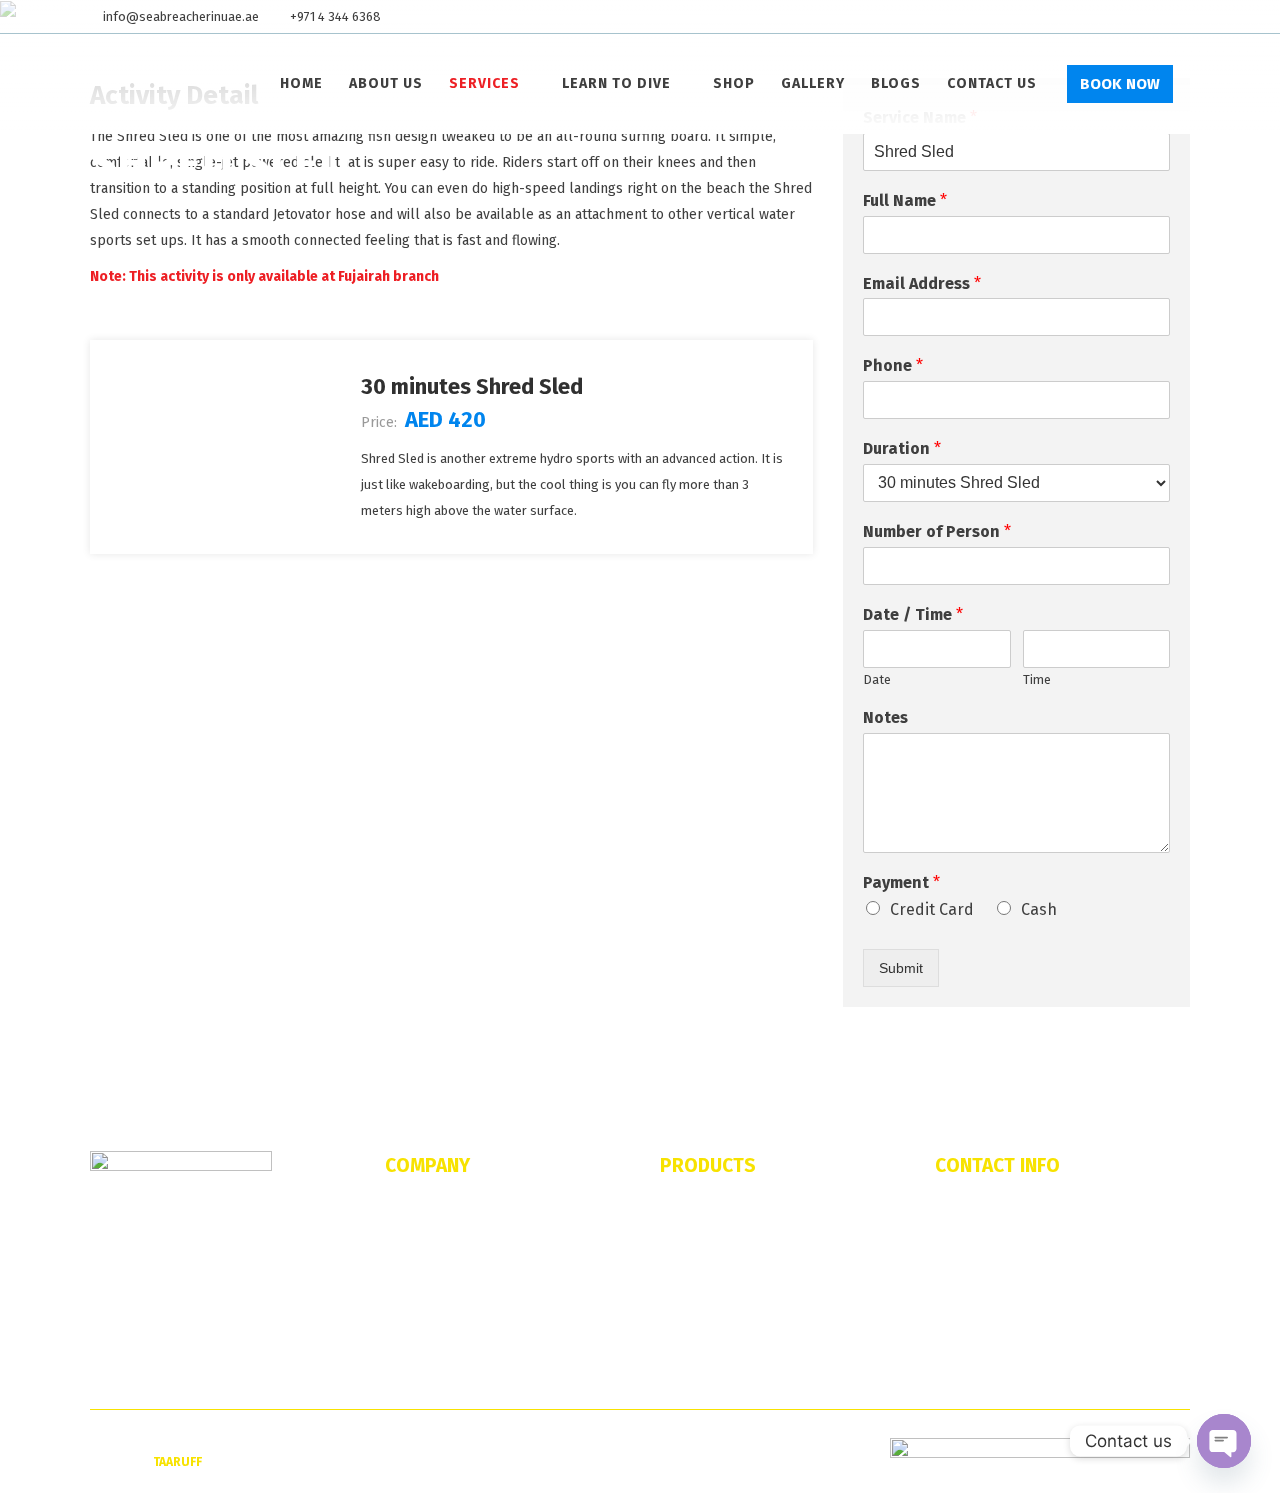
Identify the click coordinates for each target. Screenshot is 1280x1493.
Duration (902, 448)
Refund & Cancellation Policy (468, 1303)
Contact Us (416, 1272)
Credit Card (932, 909)
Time (1037, 679)
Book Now (1120, 84)
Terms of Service (433, 1334)
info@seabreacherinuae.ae (181, 16)
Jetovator (687, 1210)
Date (877, 679)
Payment (901, 882)
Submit (901, 968)
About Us (411, 1210)
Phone (893, 365)
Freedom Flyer (702, 1303)
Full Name (905, 200)
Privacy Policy (425, 1365)
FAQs (399, 1241)
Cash (1039, 909)
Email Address (922, 283)
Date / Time (913, 614)
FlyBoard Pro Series (719, 1241)
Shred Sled (691, 1272)
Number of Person (937, 531)
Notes (885, 717)
